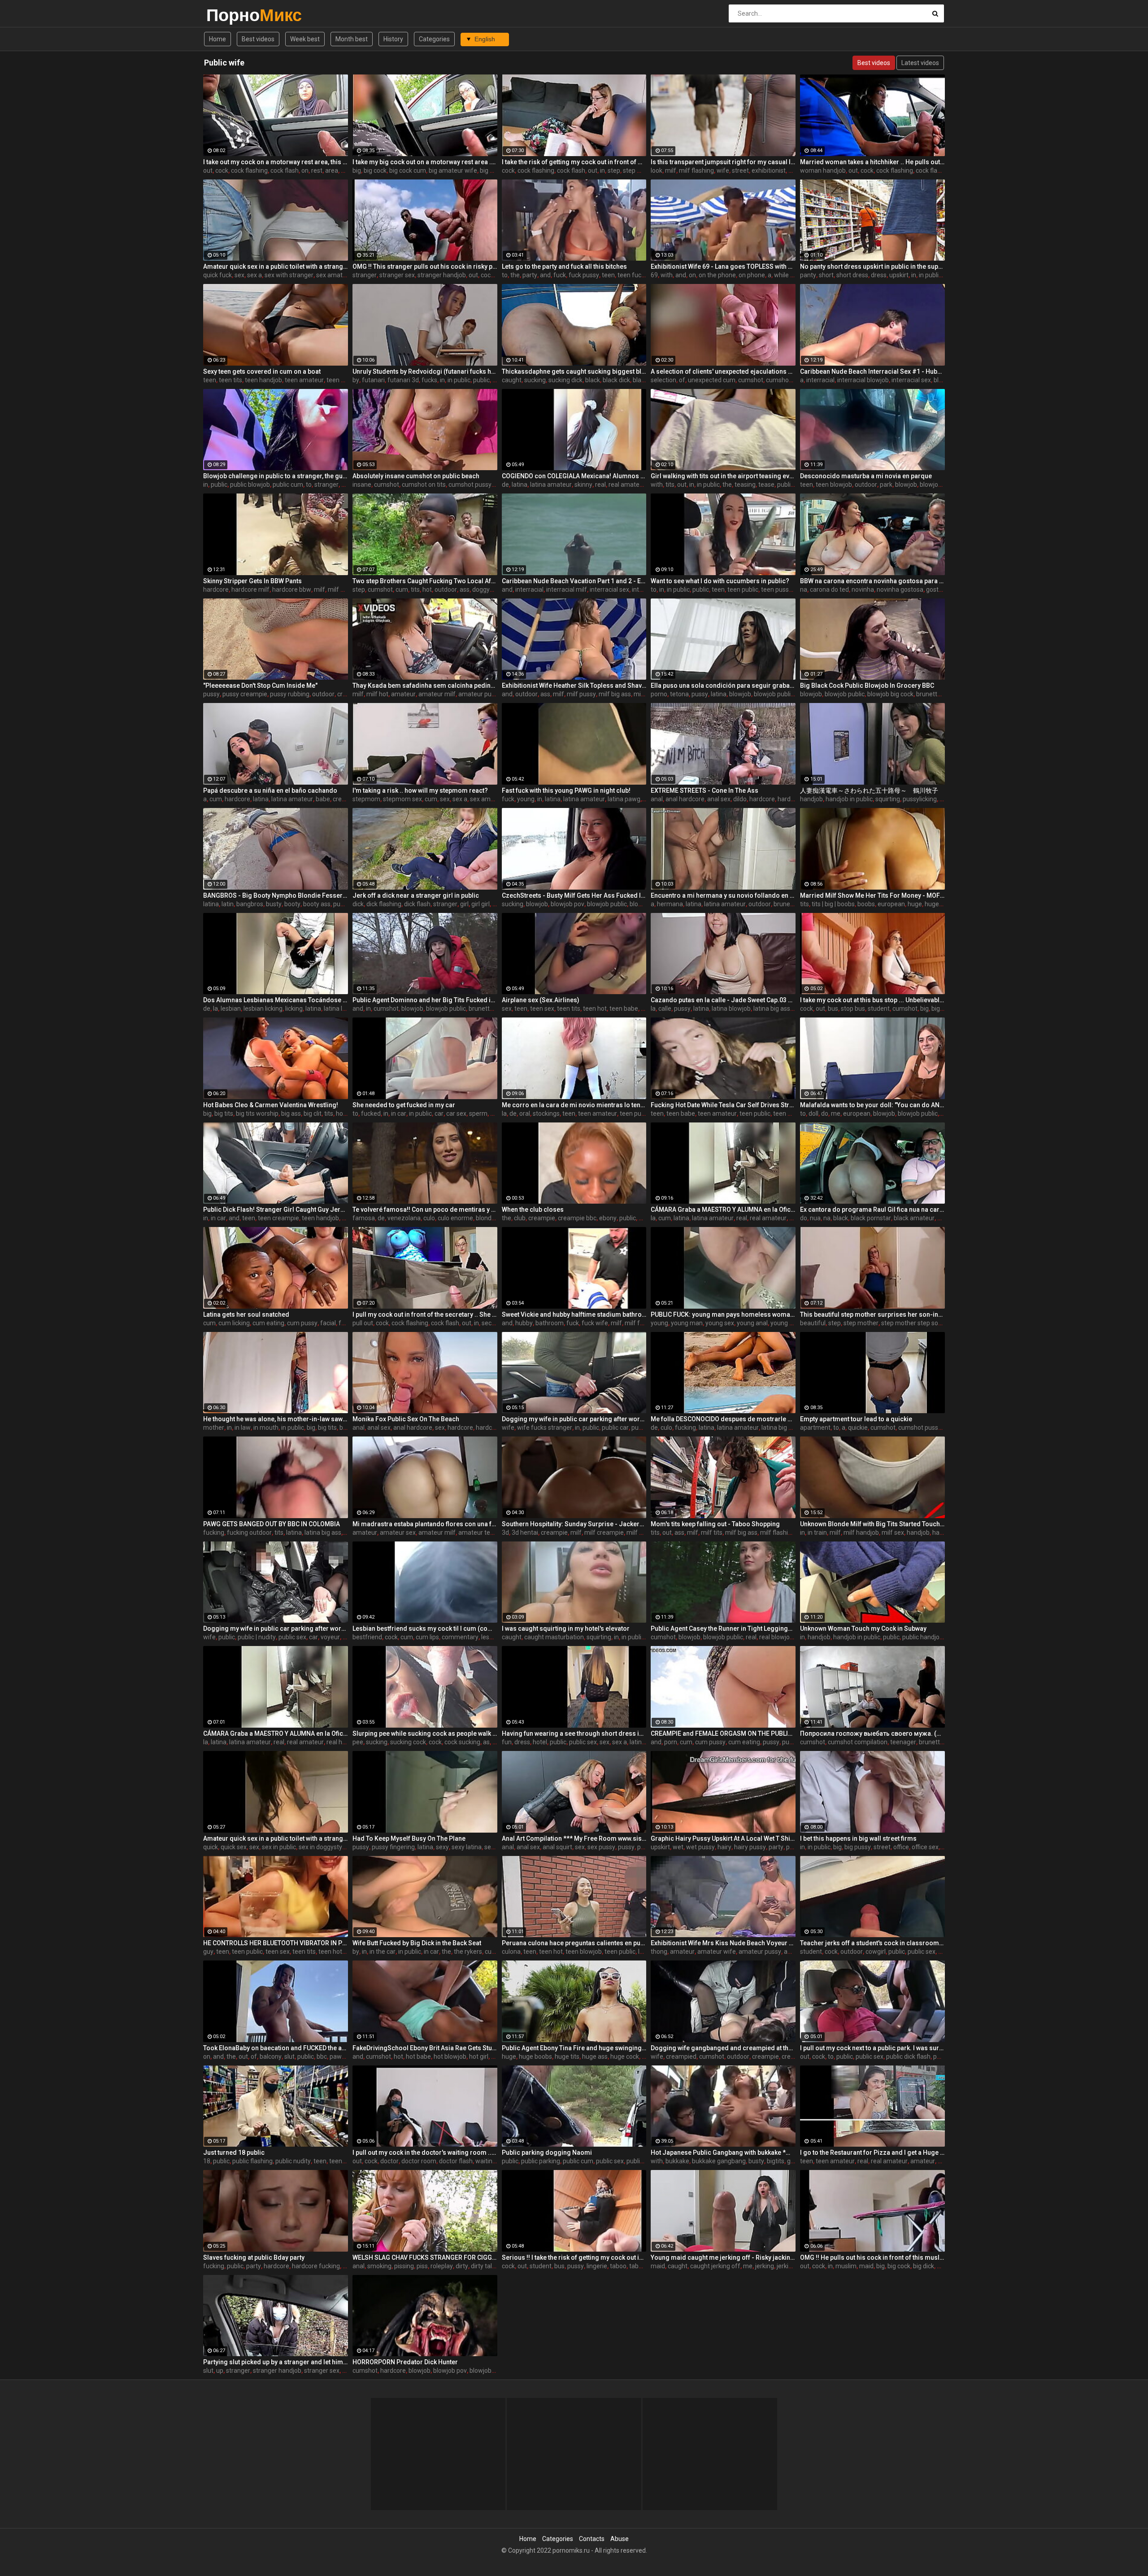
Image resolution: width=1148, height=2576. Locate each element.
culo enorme (455, 1218)
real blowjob (776, 1637)
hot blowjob (450, 2056)
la (215, 1009)
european (891, 904)
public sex (292, 1637)
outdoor (866, 485)
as (486, 1742)
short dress (852, 275)
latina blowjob (731, 1009)
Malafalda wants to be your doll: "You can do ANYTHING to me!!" (872, 1105)
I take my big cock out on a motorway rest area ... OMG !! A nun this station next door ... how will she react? (425, 162)
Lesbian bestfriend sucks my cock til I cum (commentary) (425, 1629)
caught (512, 380)
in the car (383, 1952)
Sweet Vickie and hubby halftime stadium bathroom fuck (574, 1314)
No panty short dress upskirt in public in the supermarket (872, 266)
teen (608, 275)
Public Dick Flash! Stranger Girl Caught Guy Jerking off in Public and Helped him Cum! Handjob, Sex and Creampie (276, 1209)
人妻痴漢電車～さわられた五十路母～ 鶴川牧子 (869, 790)
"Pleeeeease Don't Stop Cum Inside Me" (260, 685)
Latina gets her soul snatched (246, 1314)
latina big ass (772, 1009)
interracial (820, 380)
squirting (888, 799)
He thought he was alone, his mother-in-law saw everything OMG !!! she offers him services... (276, 1419)
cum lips (427, 1637)
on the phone (717, 275)
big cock (375, 170)
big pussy (858, 1847)
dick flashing (384, 904)
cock (222, 170)
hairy (724, 1847)
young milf (785, 1323)
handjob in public (849, 799)
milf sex (893, 1533)
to (505, 275)
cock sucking (462, 1742)
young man (687, 1323)
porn (671, 1742)
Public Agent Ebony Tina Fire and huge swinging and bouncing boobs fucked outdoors (574, 2048)
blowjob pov (567, 904)
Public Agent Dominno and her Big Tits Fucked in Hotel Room (425, 1000)
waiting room (494, 2161)
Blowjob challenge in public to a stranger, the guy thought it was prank (276, 476)
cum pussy (302, 1323)
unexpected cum (712, 380)
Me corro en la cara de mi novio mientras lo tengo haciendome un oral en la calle (574, 1105)
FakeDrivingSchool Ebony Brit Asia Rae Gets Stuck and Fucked (425, 2048)
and (545, 275)
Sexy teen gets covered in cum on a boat (262, 371)
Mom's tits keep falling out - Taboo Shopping (715, 1524)
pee (358, 1742)
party (530, 275)
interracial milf (567, 589)
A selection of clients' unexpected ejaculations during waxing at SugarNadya (723, 371)
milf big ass (344, 589)
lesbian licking (263, 1009)
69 (654, 275)
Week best (305, 39)
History (393, 39)
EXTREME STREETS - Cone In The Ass (704, 790)
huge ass (595, 2056)
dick (358, 904)
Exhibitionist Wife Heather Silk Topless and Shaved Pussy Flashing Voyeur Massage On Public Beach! (574, 685)
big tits (224, 1113)
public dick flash (908, 2056)
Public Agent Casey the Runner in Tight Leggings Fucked (723, 1629)
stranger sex (397, 275)
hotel (540, 1742)
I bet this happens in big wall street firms (858, 1838)
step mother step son (911, 1323)
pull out (363, 1323)
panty (808, 275)
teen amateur (304, 380)
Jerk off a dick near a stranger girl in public (416, 895)
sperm (478, 1113)
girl (345, 170)
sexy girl (496, 1847)
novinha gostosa (900, 589)
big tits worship (257, 1113)
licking (294, 1009)
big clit (313, 1113)
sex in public (279, 1847)
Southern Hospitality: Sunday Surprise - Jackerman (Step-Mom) (574, 1524)
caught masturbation (554, 1637)
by (356, 380)
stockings (546, 1113)
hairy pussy (750, 1847)
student (879, 1009)
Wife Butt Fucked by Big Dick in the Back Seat (417, 1943)
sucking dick (565, 380)
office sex (925, 1847)
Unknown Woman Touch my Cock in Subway (863, 1629)
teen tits (230, 380)
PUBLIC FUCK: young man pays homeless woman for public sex (723, 1314)
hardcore (216, 589)
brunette (928, 694)
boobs (866, 904)
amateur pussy (760, 1952)
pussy (211, 694)
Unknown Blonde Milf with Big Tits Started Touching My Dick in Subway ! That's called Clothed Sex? (872, 1524)
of (682, 380)
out (208, 170)
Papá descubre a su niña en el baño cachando (270, 790)
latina (520, 485)
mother (214, 1428)
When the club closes (533, 1209)
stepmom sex (402, 799)
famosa (364, 1218)
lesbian (231, 1009)
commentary (460, 1637)
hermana (670, 904)
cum (402, 589)
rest (317, 170)
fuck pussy (584, 275)
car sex (456, 1113)
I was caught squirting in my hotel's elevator (566, 1629)
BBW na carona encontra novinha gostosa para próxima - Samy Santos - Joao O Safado (872, 581)
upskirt (899, 275)
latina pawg (624, 799)
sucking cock (408, 1742)
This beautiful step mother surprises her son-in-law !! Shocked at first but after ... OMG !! (872, 1314)
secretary (495, 1323)
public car (615, 1428)
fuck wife (595, 1323)
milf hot (377, 694)
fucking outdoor (249, 1533)
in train (817, 1533)
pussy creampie (245, 694)
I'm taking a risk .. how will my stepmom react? (420, 790)
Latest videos (920, 63)
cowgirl (876, 1952)
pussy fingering (393, 1847)
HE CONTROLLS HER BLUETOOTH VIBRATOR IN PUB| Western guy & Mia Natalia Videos (276, 1943)
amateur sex (398, 1533)
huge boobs (535, 2056)
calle (665, 1009)
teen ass (785, 1113)
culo (429, 1218)
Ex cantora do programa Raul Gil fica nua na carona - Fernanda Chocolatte (872, 1209)
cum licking (234, 1323)
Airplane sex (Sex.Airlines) (541, 1000)
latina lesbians (344, 1009)
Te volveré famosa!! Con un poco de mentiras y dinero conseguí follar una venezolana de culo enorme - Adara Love (425, 1209)
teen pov (339, 380)
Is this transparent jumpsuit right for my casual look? (723, 162)
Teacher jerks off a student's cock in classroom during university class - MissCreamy (872, 1943)
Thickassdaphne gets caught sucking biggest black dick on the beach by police (574, 371)
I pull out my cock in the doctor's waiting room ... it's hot (425, 2152)
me (836, 1113)
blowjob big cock (890, 694)
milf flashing (696, 170)
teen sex (542, 1009)
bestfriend (367, 1637)
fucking (685, 1428)
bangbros (250, 904)
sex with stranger (289, 275)
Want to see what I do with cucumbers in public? (720, 581)
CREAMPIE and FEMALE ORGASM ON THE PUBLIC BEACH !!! (723, 1733)
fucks (429, 380)
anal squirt (557, 1847)
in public (930, 275)
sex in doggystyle (323, 1847)
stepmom (366, 799)
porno (659, 694)
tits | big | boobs (833, 904)
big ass (291, 1113)
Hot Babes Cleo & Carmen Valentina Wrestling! (271, 1105)
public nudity (293, 2161)
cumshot (751, 380)
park (886, 485)
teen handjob (263, 380)
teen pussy (776, 589)
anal (657, 799)
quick (211, 1847)
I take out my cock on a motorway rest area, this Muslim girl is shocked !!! (276, 162)
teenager (903, 1742)
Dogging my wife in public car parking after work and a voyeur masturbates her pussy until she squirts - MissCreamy (276, 1629)
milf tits (644, 694)
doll (813, 1113)
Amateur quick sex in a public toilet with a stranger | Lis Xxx (276, 1838)
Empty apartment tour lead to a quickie (856, 1419)
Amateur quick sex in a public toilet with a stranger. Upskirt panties (276, 266)
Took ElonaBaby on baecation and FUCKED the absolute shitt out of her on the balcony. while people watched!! (276, 2048)
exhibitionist (769, 170)
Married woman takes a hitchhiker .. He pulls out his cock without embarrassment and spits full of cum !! (872, 162)
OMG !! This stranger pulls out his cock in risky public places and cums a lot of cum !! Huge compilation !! (425, 266)
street (740, 170)
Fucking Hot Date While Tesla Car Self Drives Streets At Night (723, 1105)
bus (833, 1009)
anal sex (719, 799)
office (901, 1847)
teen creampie (278, 1218)
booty (292, 904)
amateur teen (478, 1533)
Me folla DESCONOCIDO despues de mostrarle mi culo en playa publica (723, 1419)
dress (879, 275)
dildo (740, 799)
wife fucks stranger (545, 1428)
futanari (373, 380)
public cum (288, 485)
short (826, 275)
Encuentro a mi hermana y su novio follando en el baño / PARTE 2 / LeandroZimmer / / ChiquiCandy (723, 895)
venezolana (404, 1218)
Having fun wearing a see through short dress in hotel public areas (574, 1733)
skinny (583, 485)
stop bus (853, 1009)
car (439, 1113)
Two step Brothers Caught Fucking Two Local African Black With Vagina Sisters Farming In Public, (425, 581)
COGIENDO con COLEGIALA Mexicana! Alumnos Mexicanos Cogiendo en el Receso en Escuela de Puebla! (574, 476)
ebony (608, 1218)
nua (815, 1218)
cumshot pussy (470, 485)
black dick (616, 380)
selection (663, 380)
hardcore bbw (292, 589)
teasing (745, 485)
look (657, 170)
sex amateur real (340, 275)
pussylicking (920, 799)
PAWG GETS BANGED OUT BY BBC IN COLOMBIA (272, 1524)
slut (289, 2056)
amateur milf (437, 694)
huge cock (625, 2056)
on (305, 170)
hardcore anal (495, 1428)
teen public (743, 589)
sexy (442, 1847)
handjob (811, 799)
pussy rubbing (290, 694)
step (614, 170)
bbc (644, 1218)
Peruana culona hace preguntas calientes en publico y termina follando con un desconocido (574, 1943)
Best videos (258, 39)
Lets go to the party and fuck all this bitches (564, 266)
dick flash (417, 904)
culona (511, 1952)
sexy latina (467, 1847)
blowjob (945, 380)
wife (723, 170)
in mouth (266, 1428)
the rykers (468, 1952)
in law (243, 1428)
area (332, 170)
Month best (352, 39)
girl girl (481, 904)
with (667, 275)
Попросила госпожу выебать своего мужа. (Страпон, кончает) (872, 1733)
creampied (681, 2056)
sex (239, 275)
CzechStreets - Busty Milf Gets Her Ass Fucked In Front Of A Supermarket (574, 895)
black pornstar (871, 1218)
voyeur (330, 1637)
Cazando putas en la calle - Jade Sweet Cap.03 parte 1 (723, 1000)
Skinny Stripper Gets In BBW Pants (252, 581)
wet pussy (700, 1847)
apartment (815, 1428)
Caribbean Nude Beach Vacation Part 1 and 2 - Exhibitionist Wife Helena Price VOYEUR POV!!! (574, 581)
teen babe (624, 1009)
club (520, 1218)
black (593, 380)
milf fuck (637, 1323)
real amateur (627, 485)
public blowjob (250, 485)
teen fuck (631, 275)
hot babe (418, 2056)
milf (671, 170)
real (600, 485)
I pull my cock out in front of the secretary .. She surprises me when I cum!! (425, 1314)
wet (678, 1847)
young (526, 799)
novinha (863, 589)
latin (228, 904)
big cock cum (408, 170)
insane (362, 485)
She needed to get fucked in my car (404, 1105)
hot (427, 589)
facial (328, 1323)
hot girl (479, 2056)
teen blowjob (834, 485)
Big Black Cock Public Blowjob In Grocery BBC (867, 685)
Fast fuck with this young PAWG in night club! (566, 790)
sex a (254, 275)
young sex (720, 1323)
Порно (230, 15)
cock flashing (249, 170)
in (602, 170)
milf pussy (581, 694)
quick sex (234, 1847)
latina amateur (551, 485)
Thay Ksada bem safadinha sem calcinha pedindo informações (425, 685)
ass (465, 589)
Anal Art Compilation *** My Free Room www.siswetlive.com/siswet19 (574, 1838)
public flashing (252, 2161)
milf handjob (861, 1533)
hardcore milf (250, 589)
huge (915, 904)
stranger (365, 275)
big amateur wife (453, 170)
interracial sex (911, 380)
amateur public (480, 694)
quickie (858, 1428)
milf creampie (604, 1533)
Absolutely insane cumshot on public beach (416, 476)
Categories (434, 39)
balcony (271, 2056)
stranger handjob (442, 275)
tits (670, 485)
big (357, 170)
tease (766, 485)
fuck (560, 275)
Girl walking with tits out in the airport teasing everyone (723, 476)
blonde (485, 1218)
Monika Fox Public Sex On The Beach (406, 1419)
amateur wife (717, 1952)
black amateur (914, 1218)
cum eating (268, 1323)
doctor (389, 2161)
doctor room (419, 2161)
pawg (337, 2056)
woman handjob (823, 170)
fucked (371, 1113)
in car (399, 1113)
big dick (490, 170)
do (825, 1113)
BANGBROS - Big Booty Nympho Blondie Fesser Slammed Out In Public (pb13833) (276, 895)
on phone (752, 275)
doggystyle (488, 589)
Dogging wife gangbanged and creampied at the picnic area (723, 2048)
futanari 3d (403, 380)
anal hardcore (685, 799)
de (505, 485)
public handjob (923, 1637)
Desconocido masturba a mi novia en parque (866, 476)
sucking (535, 380)
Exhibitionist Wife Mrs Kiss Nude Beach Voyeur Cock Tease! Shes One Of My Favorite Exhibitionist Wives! (723, 1943)
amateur (403, 694)
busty (274, 904)
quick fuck (217, 275)
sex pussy (601, 1847)
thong (659, 1952)
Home (217, 39)
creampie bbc (577, 1218)
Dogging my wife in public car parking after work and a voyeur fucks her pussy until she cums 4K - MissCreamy (574, 1419)
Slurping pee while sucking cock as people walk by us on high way (425, 1733)
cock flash (285, 170)
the (515, 275)
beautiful (813, 1323)
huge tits (937, 904)
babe (323, 799)
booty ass (317, 904)
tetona (679, 694)
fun (507, 1742)
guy (346, 485)
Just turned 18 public (234, 2152)
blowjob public (940, 485)
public (481, 380)
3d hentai (525, 1533)
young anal (752, 1323)
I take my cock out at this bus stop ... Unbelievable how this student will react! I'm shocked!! (872, 1000)
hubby (524, 1323)
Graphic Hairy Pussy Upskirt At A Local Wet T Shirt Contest (723, 1838)
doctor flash (456, 2161)
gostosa (937, 589)
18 (207, 2161)
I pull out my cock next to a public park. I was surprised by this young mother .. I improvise (872, 2048)
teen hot (595, 1009)
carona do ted (829, 589)
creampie (346, 799)
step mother (640, 170)
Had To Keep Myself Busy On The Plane (409, 1838)
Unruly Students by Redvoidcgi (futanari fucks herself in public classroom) (425, 371)
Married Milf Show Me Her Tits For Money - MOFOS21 (872, 895)
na (804, 589)
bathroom (550, 1323)
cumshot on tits (424, 485)
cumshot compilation (858, 1742)
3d (505, 1533)
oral (525, 1113)
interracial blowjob (863, 380)
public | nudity (257, 1637)
